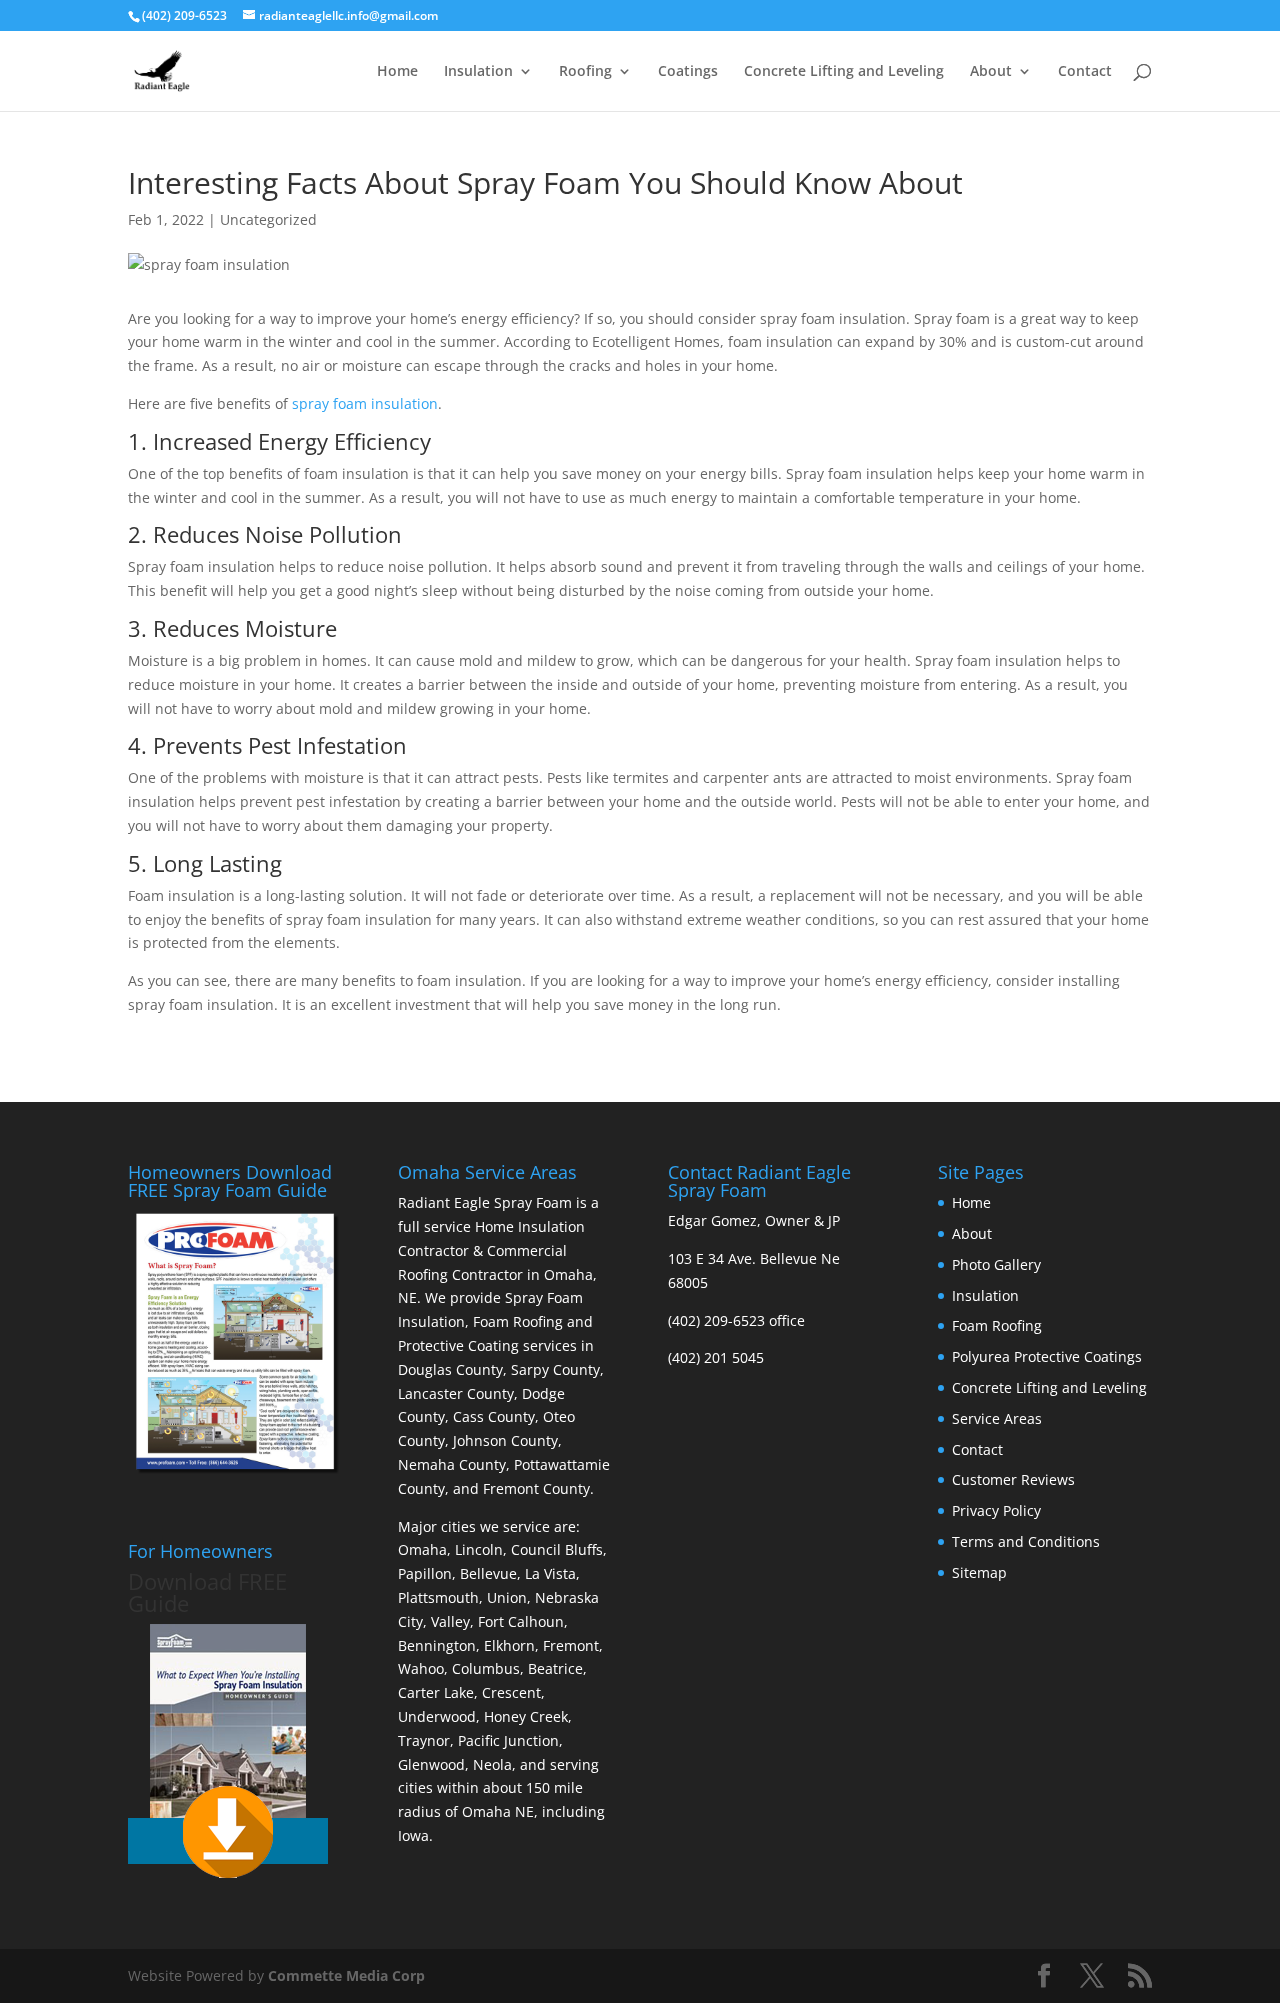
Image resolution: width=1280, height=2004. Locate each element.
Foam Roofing (997, 1325)
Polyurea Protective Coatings (1047, 1356)
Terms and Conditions (1026, 1541)
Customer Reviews (1013, 1479)
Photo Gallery (996, 1264)
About (991, 72)
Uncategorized (268, 219)
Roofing (585, 72)
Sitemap (979, 1572)
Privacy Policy (996, 1510)
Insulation (478, 72)
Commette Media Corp (346, 1975)
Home (397, 72)
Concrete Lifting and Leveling (844, 72)
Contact (1085, 72)
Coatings (688, 72)
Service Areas (997, 1418)
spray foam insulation (365, 403)
